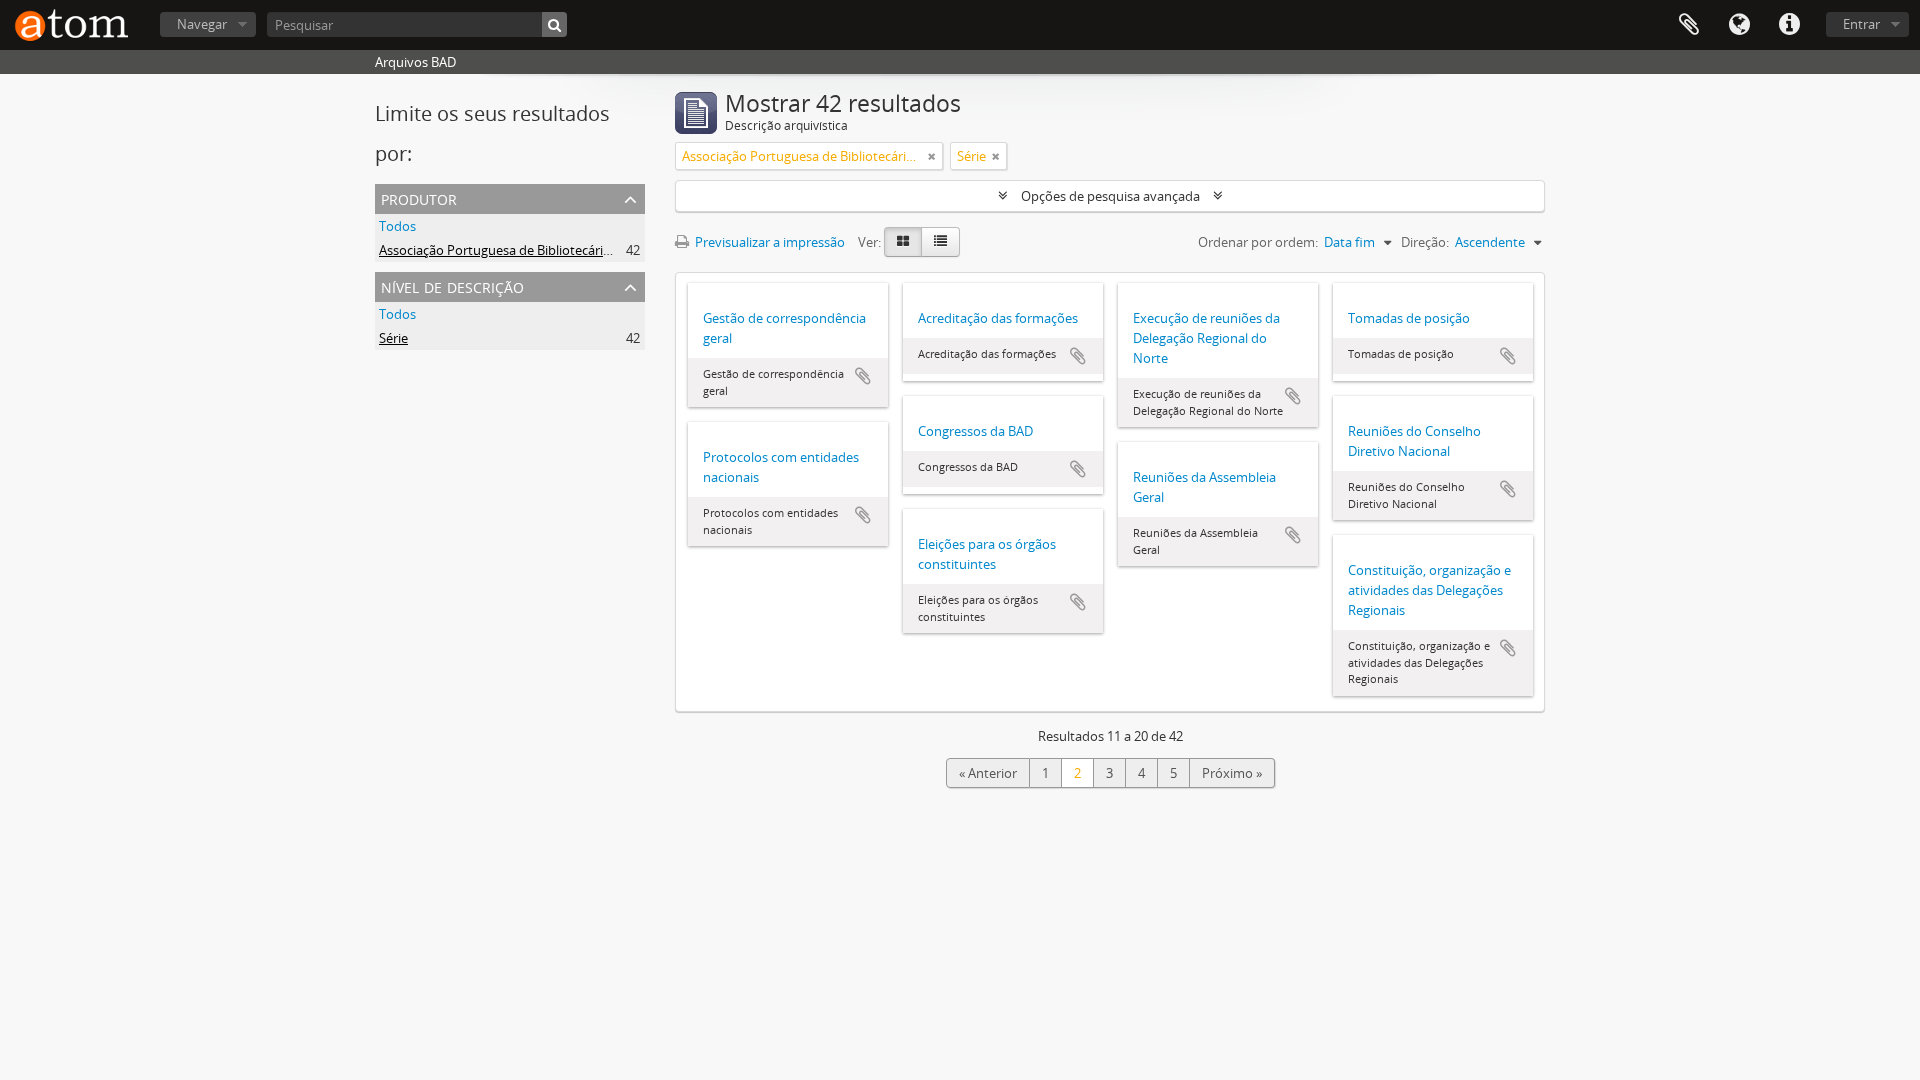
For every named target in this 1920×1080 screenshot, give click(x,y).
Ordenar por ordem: (1258, 242)
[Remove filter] (932, 156)
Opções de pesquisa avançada (1110, 196)
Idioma (1739, 25)
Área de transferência (1689, 25)
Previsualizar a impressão (768, 242)
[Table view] (940, 242)
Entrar (1861, 24)
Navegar (202, 24)
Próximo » (1232, 773)
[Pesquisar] (554, 24)
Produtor (419, 197)
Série (393, 338)
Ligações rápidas (1789, 25)
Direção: (1425, 242)
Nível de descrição (452, 285)
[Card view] (903, 242)
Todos (397, 226)
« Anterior (988, 773)
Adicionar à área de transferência (863, 376)
